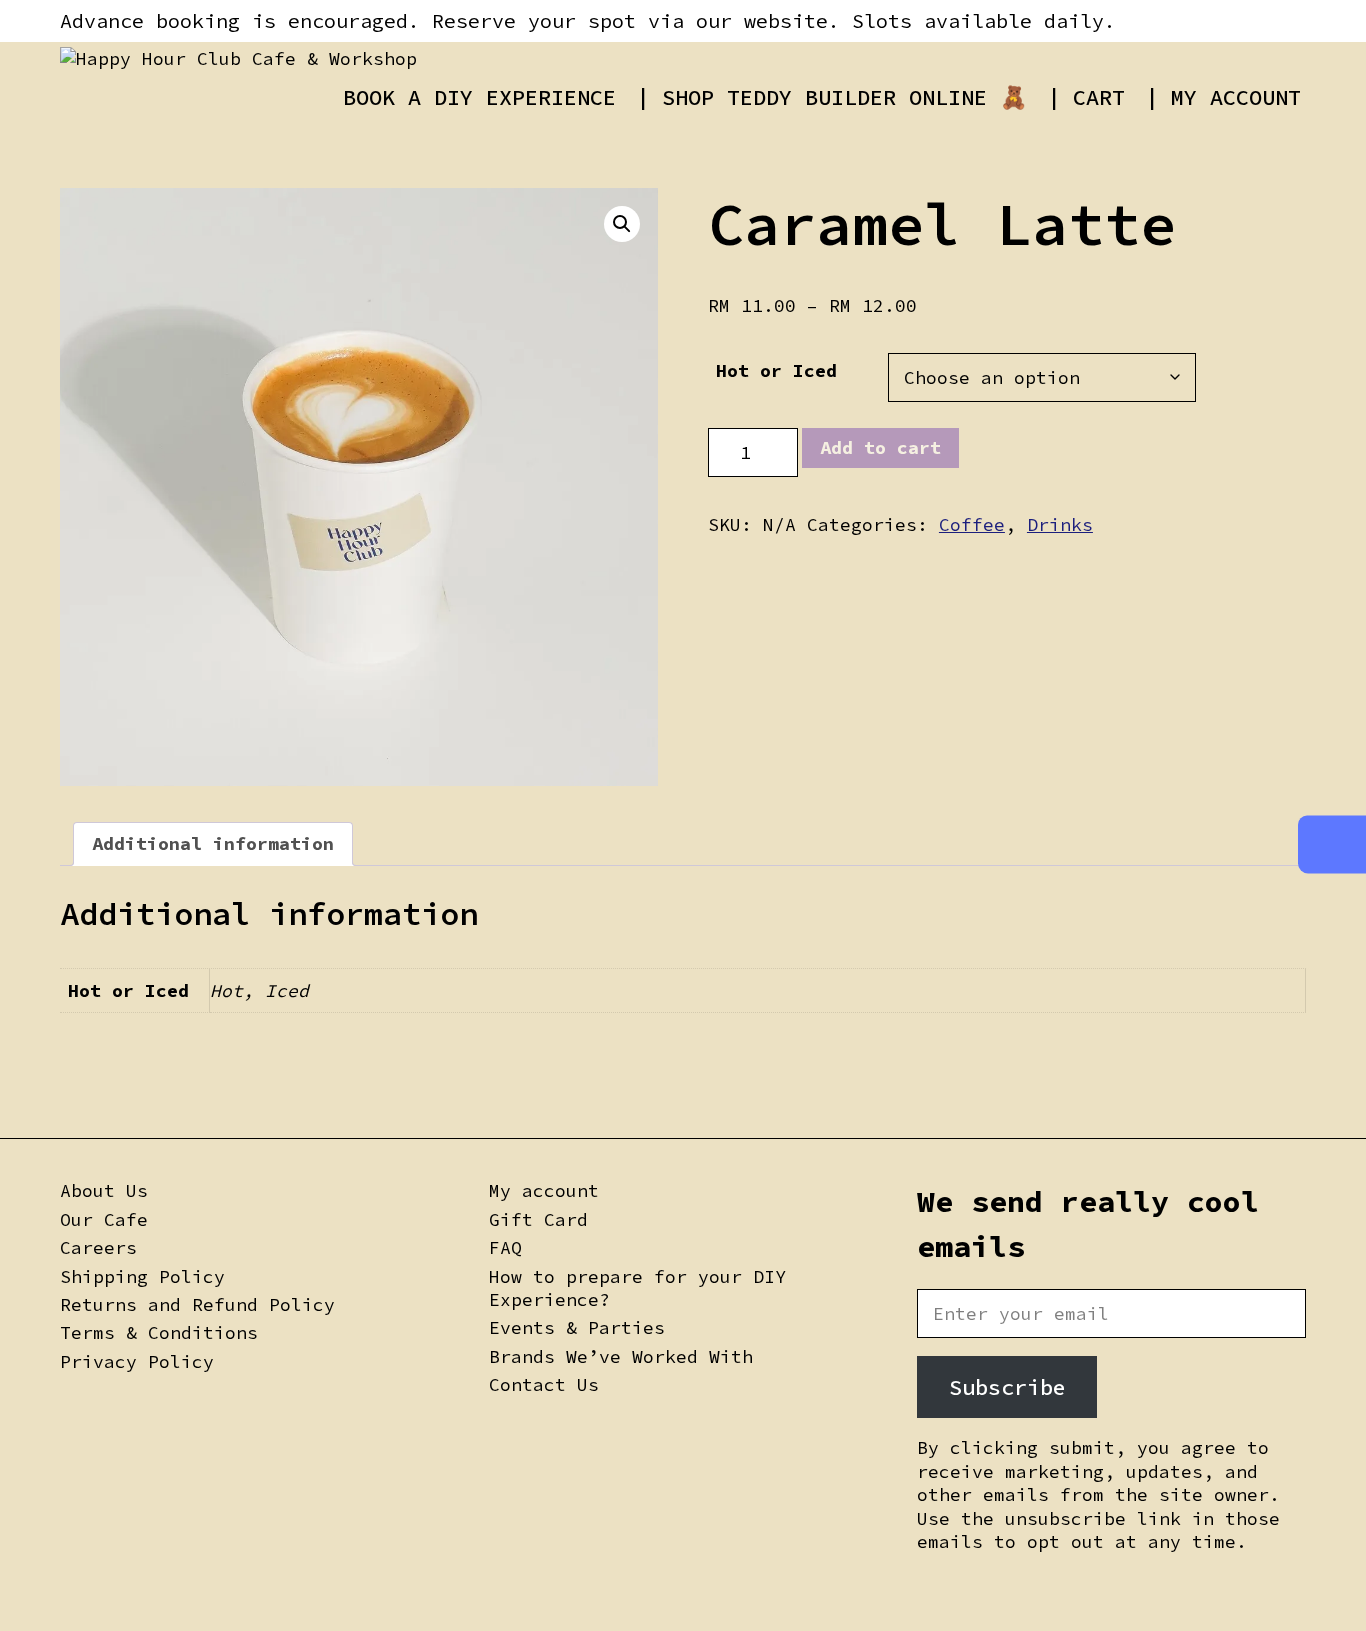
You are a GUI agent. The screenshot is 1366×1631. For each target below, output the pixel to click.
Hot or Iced (776, 370)
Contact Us (544, 1384)
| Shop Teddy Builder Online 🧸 (831, 97)
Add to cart (880, 447)
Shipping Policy (142, 1276)
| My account (1223, 97)
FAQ (505, 1247)
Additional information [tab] (213, 843)
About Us (104, 1190)
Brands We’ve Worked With (621, 1356)
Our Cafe (104, 1219)
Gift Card (538, 1219)
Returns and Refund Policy (197, 1304)
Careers (98, 1247)
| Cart (1086, 97)
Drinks (1060, 524)
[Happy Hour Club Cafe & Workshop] (238, 58)
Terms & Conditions (159, 1332)
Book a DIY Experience (479, 97)
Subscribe (1007, 1387)
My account (544, 1190)
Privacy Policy (137, 1361)
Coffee (972, 524)
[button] (622, 224)
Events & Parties (577, 1327)
